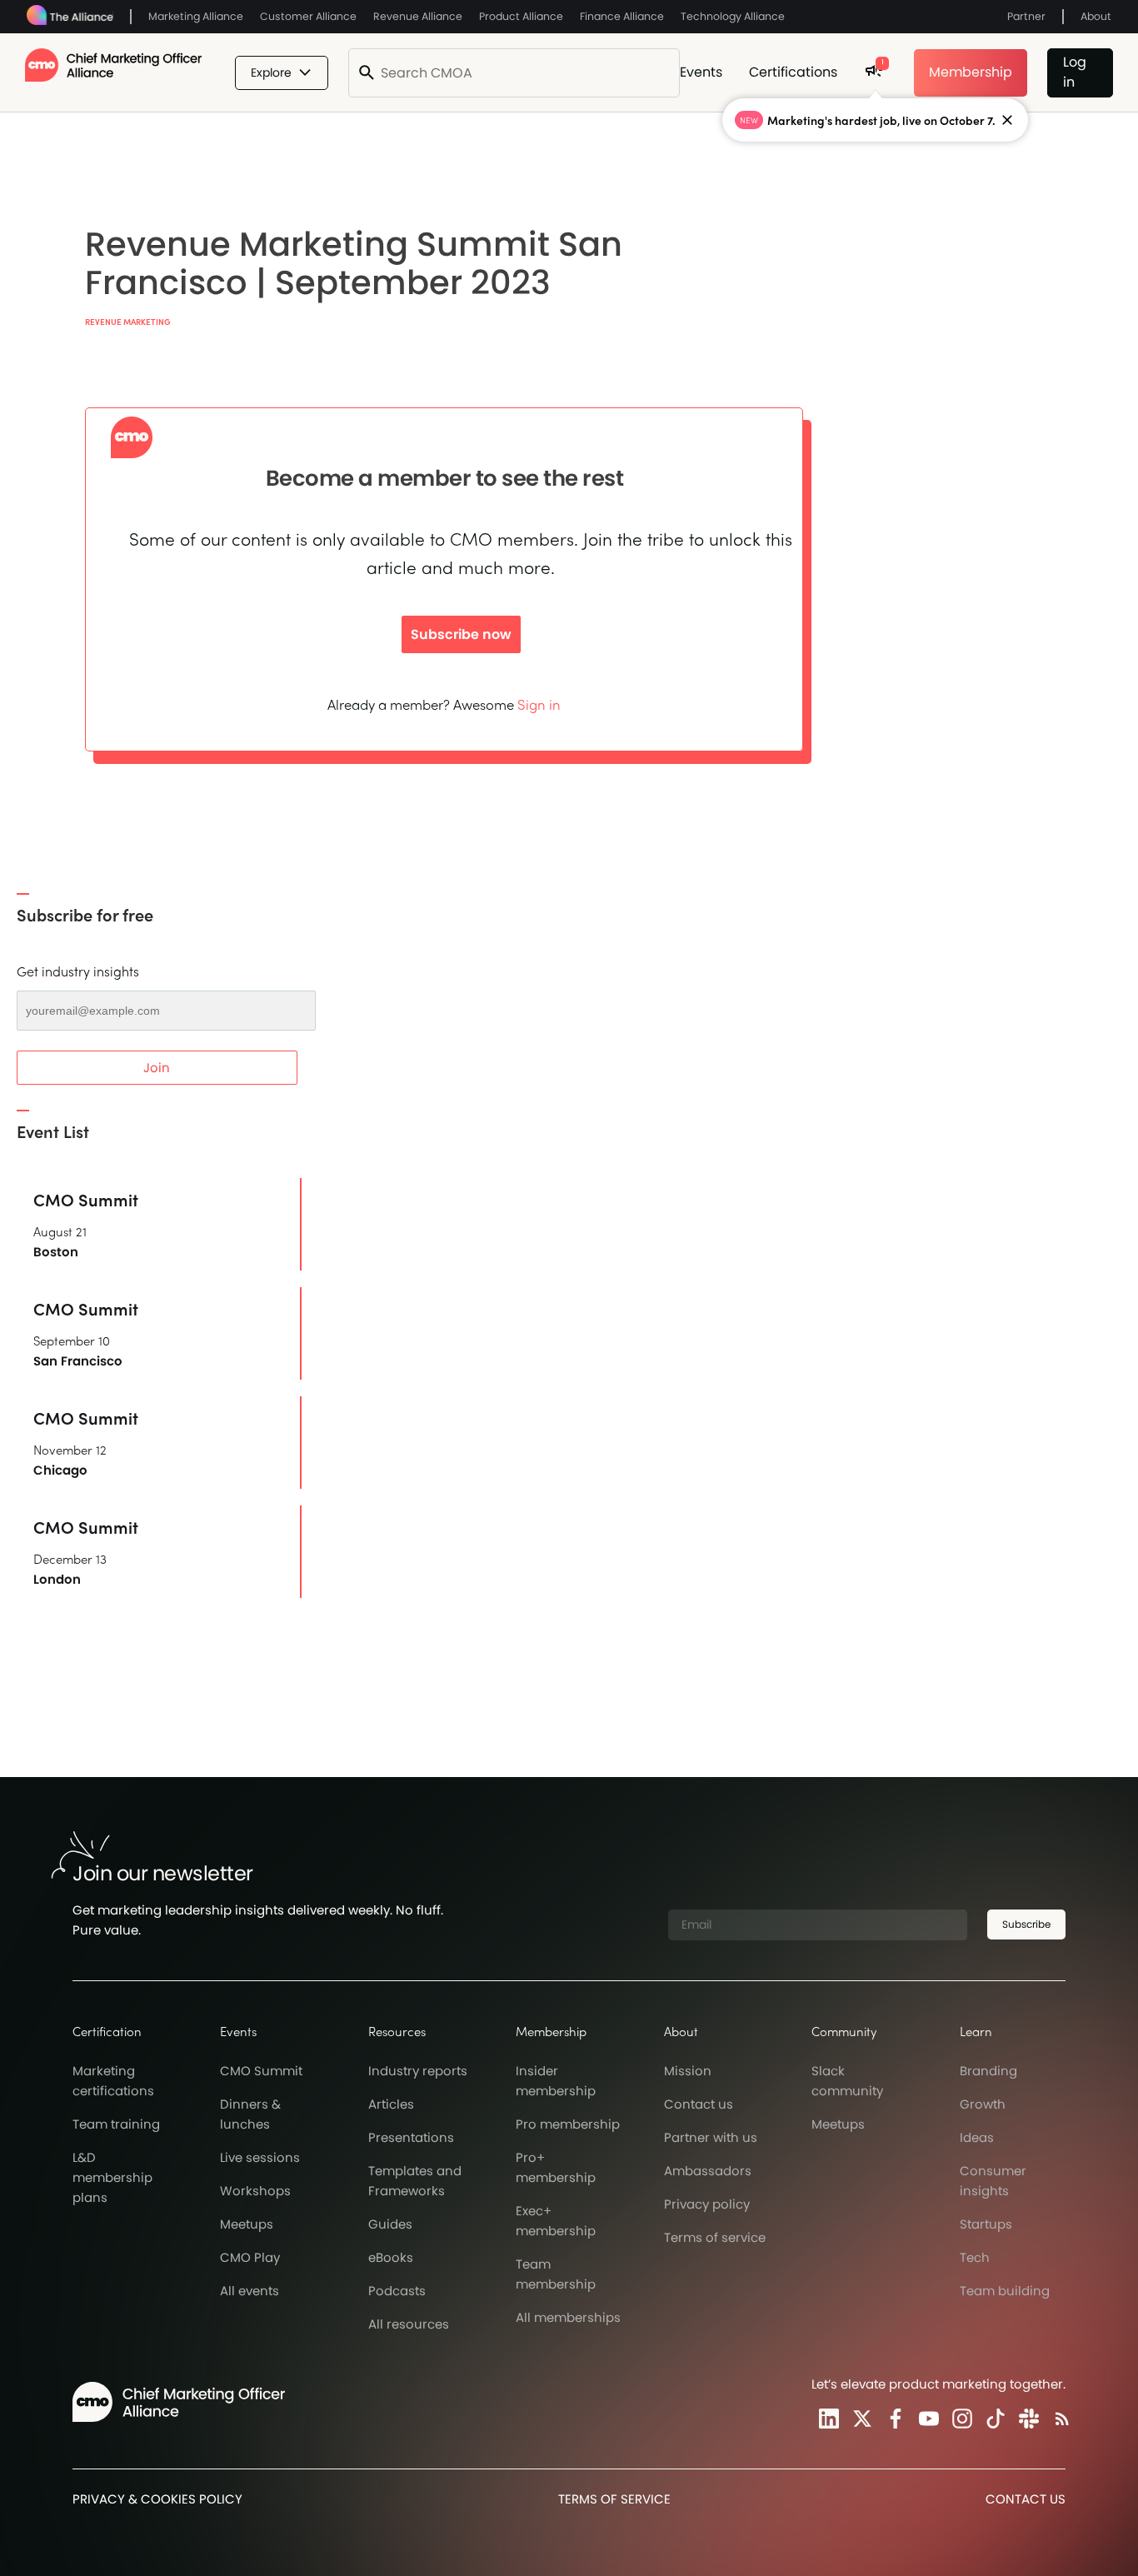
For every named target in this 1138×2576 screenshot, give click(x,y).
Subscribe (1026, 1924)
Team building (1005, 2291)
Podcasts (397, 2291)
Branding (988, 2071)
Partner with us (711, 2137)
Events (701, 72)
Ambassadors (708, 2171)
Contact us (699, 2104)
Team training (116, 2124)
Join (157, 1068)
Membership (971, 72)
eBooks (391, 2257)
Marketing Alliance (196, 16)
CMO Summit (261, 2071)
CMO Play (250, 2257)
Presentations (411, 2137)
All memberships (568, 2317)
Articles (391, 2104)
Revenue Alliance (418, 16)
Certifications (793, 72)
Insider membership (556, 2081)
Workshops (255, 2191)
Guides (390, 2224)
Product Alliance (521, 16)
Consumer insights (993, 2181)
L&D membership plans (112, 2177)
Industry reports (418, 2071)
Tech (975, 2257)
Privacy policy (707, 2204)
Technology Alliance (733, 16)
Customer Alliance (308, 16)
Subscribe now (461, 634)
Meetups (247, 2224)
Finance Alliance (622, 16)
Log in (1075, 72)
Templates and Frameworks (415, 2181)
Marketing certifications (113, 2081)
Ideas (977, 2137)
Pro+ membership (556, 2167)
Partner (1026, 16)
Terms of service (715, 2237)
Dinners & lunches (250, 2114)
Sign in (539, 704)
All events (250, 2291)
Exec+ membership (556, 2221)
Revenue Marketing (128, 322)
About (1096, 16)
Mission (688, 2071)
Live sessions (260, 2157)
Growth (983, 2104)
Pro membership (568, 2124)
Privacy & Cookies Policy (157, 2499)
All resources (409, 2324)
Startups (986, 2224)
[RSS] (1059, 2418)
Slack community (847, 2081)
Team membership (556, 2274)
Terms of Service (614, 2499)
